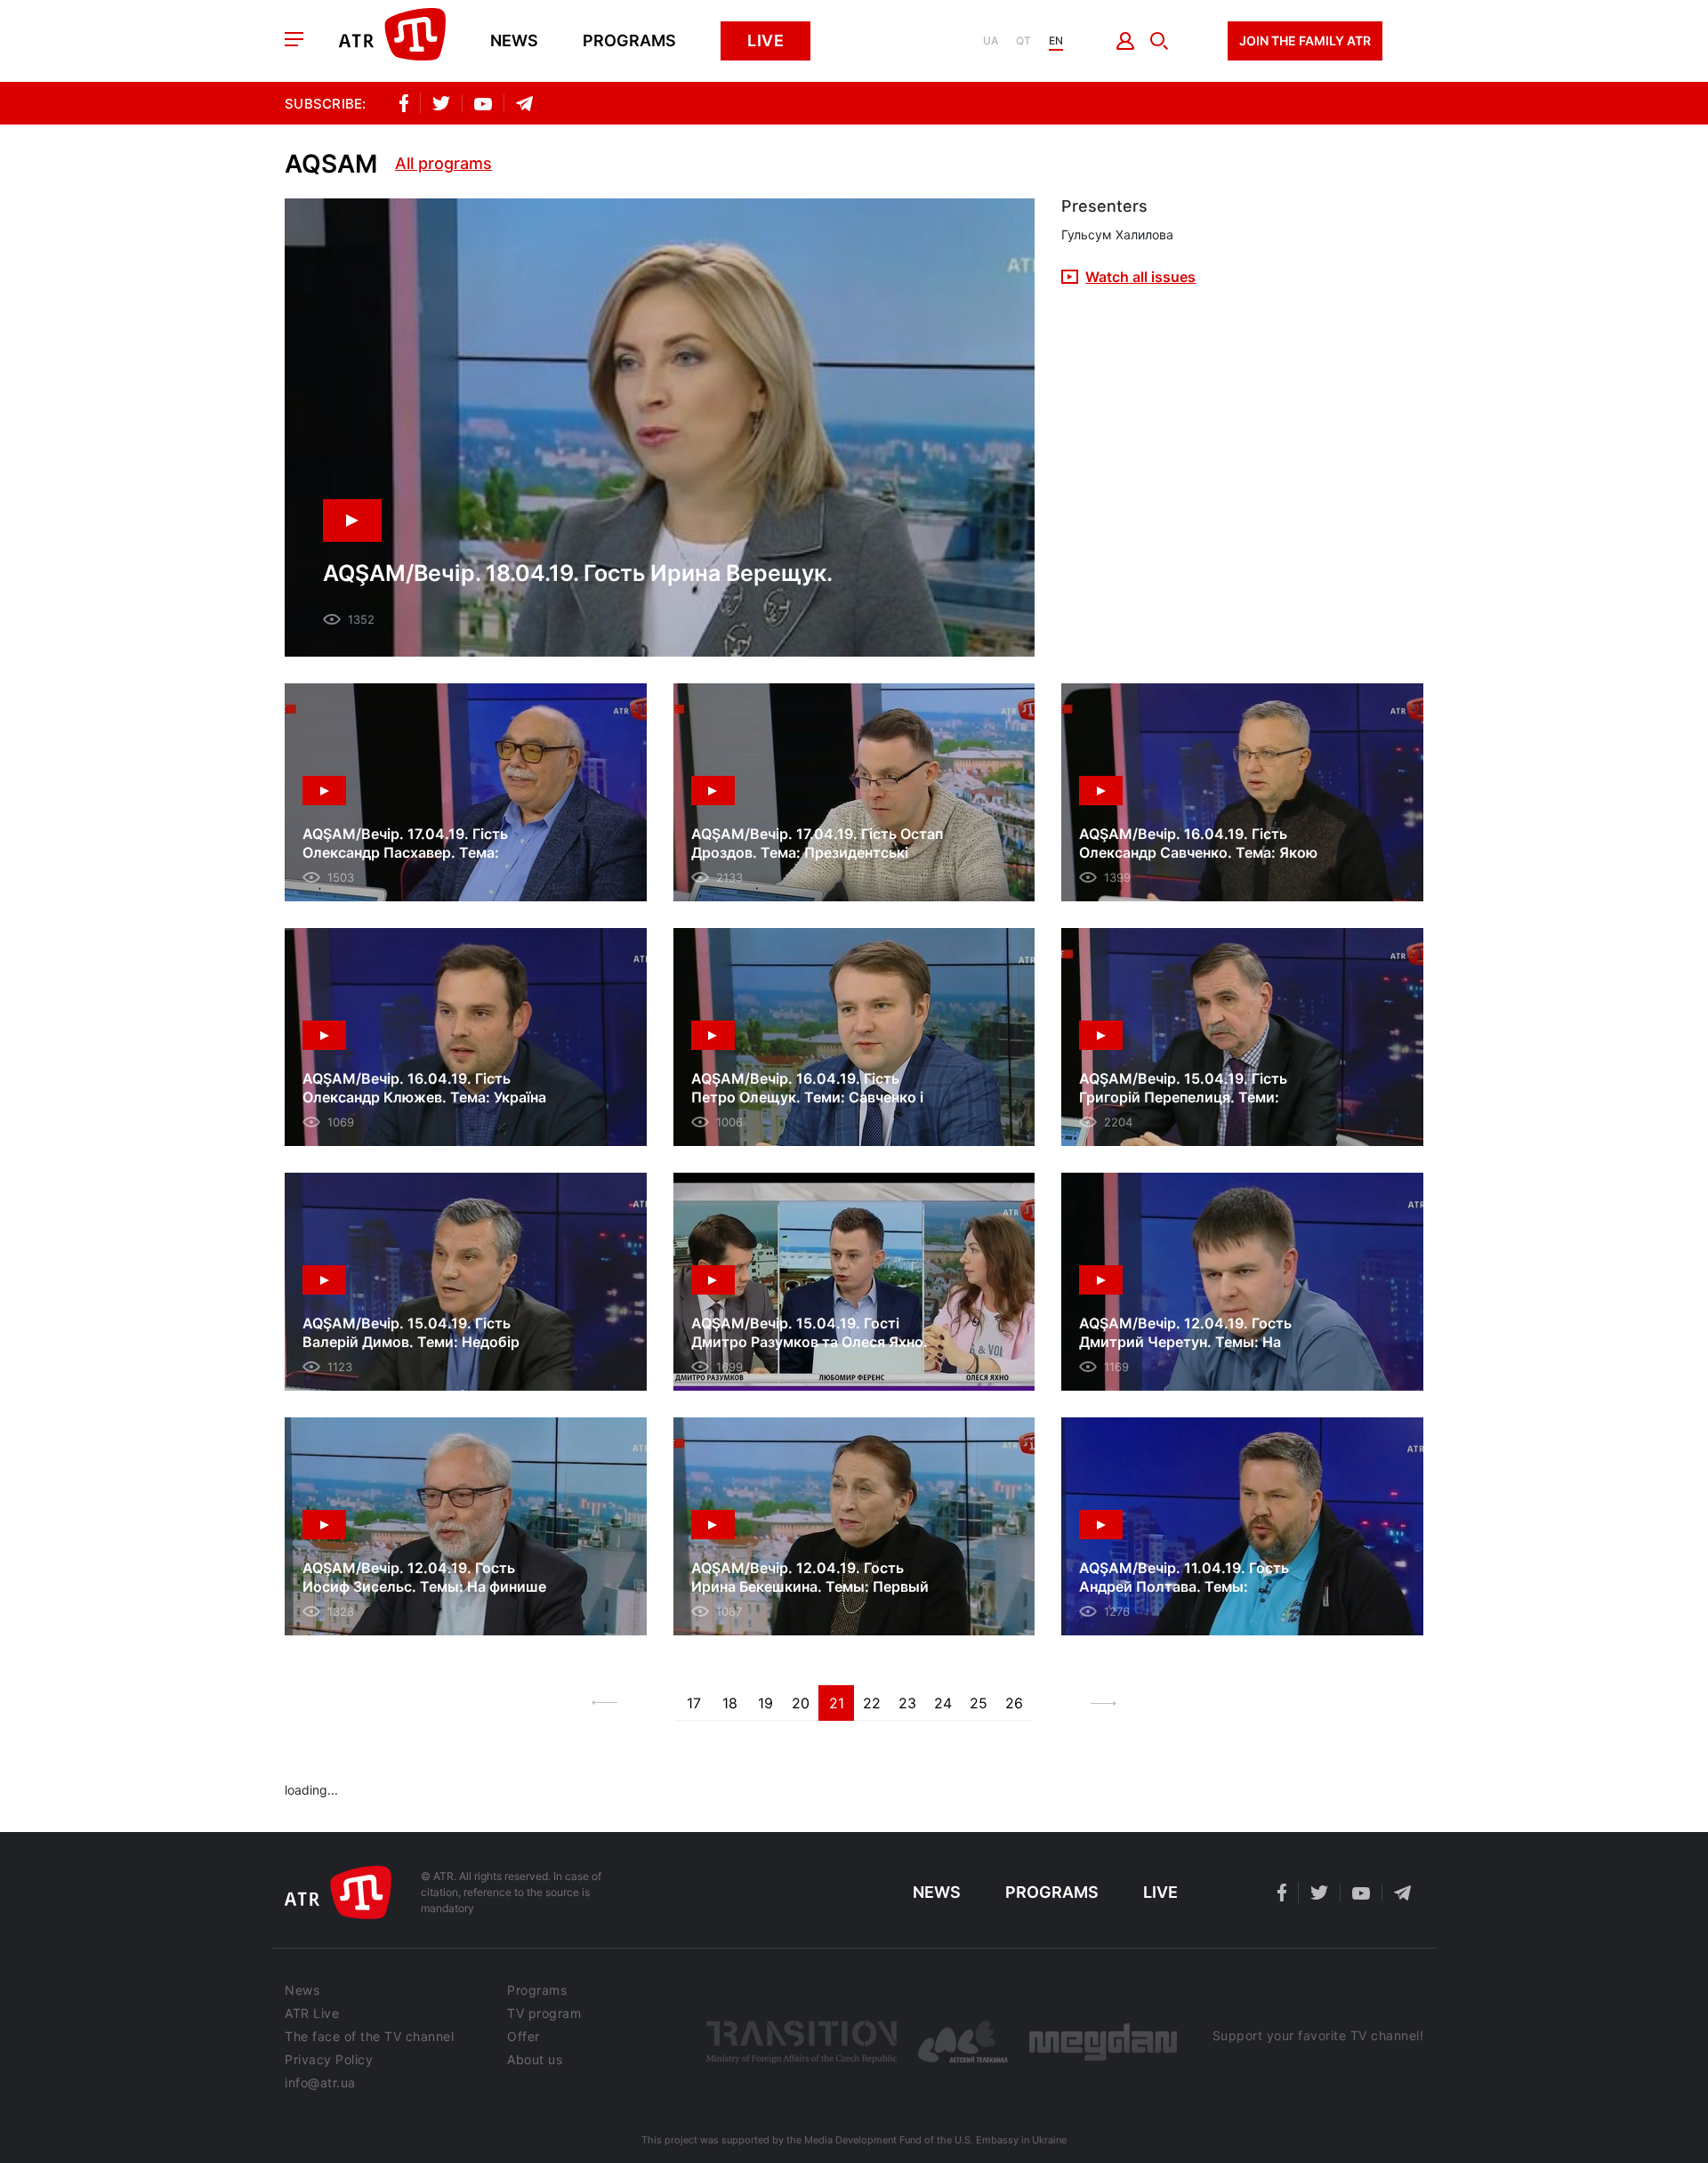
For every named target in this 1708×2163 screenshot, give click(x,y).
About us (535, 2060)
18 (730, 1703)
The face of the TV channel (369, 2037)
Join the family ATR (1305, 40)
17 (694, 1703)
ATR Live (312, 2014)
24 (943, 1703)
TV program (544, 2014)
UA (991, 41)
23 (907, 1703)
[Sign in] (1126, 41)
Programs (629, 41)
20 (801, 1703)
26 (1014, 1703)
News (514, 41)
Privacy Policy (329, 2060)
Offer (524, 2037)
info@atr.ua (320, 2083)
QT (1023, 41)
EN (1056, 41)
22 (872, 1703)
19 (765, 1703)
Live (765, 40)
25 (979, 1703)
